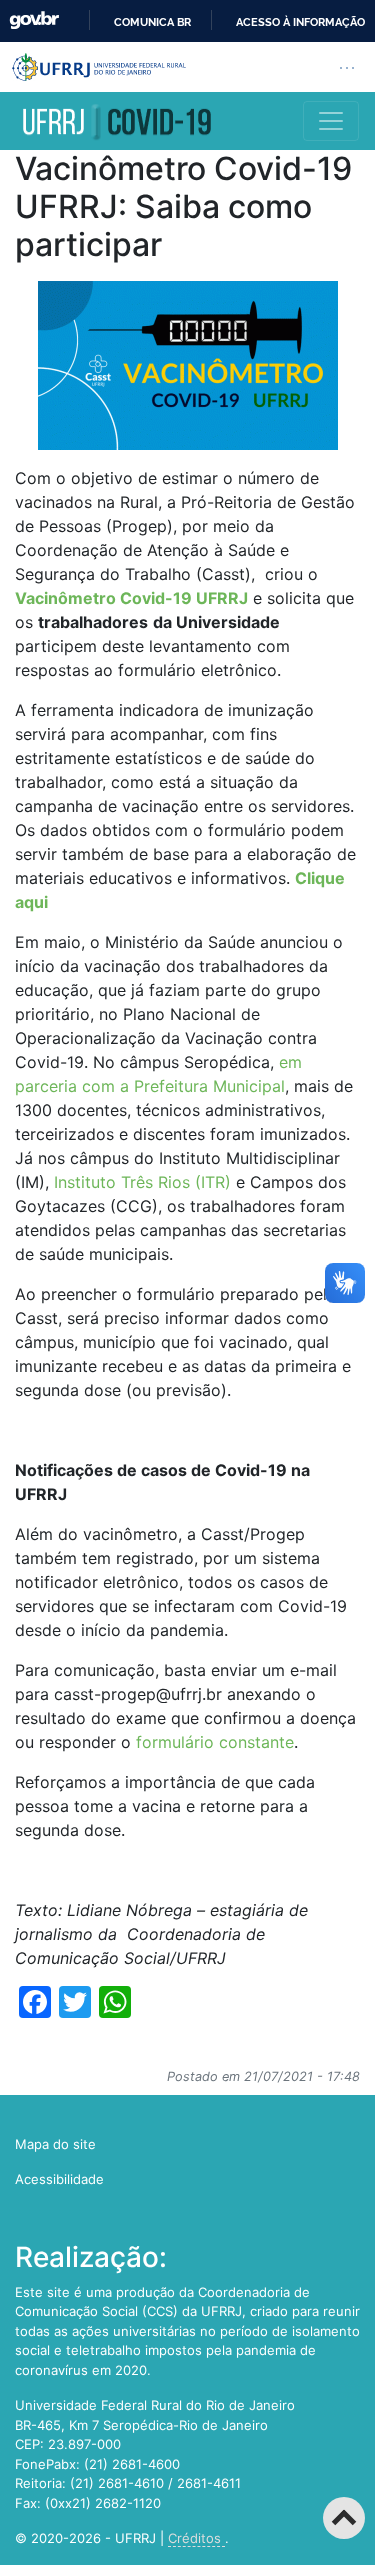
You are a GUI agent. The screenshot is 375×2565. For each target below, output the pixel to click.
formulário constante (215, 1742)
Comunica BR (152, 22)
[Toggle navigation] (331, 121)
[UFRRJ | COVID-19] (116, 121)
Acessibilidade (59, 2179)
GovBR (34, 20)
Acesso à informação (300, 22)
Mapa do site (55, 2144)
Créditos (196, 2538)
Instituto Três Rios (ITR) (142, 1182)
